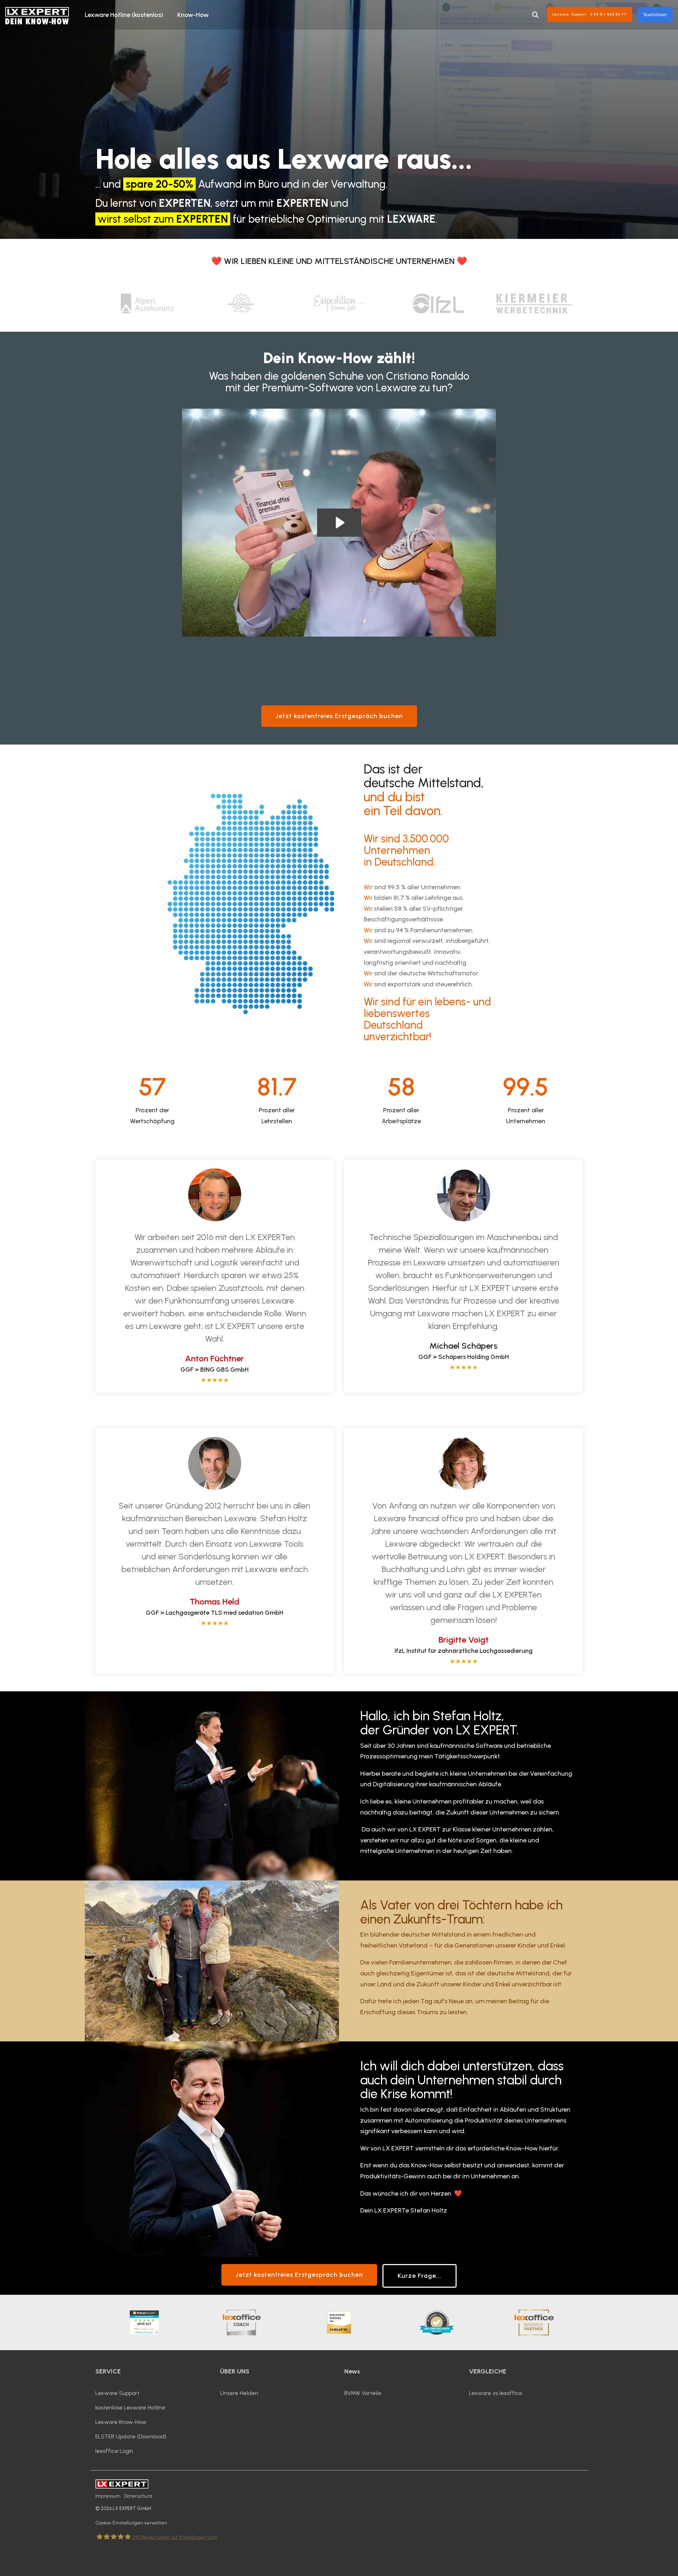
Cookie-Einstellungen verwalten (131, 2523)
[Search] (535, 15)
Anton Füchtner (215, 1358)
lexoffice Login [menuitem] (114, 2451)
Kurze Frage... (420, 2276)
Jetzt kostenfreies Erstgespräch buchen (339, 716)
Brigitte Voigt (464, 1640)
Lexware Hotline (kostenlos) (124, 15)
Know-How (193, 15)
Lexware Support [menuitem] (117, 2393)
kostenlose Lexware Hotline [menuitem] (130, 2408)
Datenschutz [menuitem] (138, 2496)
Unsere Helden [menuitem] (239, 2393)
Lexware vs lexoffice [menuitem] (496, 2393)
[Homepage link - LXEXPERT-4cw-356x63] (122, 2485)
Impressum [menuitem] (108, 2496)
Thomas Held (215, 1602)
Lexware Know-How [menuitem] (121, 2422)
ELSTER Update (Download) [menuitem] (131, 2436)
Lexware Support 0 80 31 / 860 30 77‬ (590, 14)
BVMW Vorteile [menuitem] (363, 2393)
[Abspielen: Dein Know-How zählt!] (339, 523)
